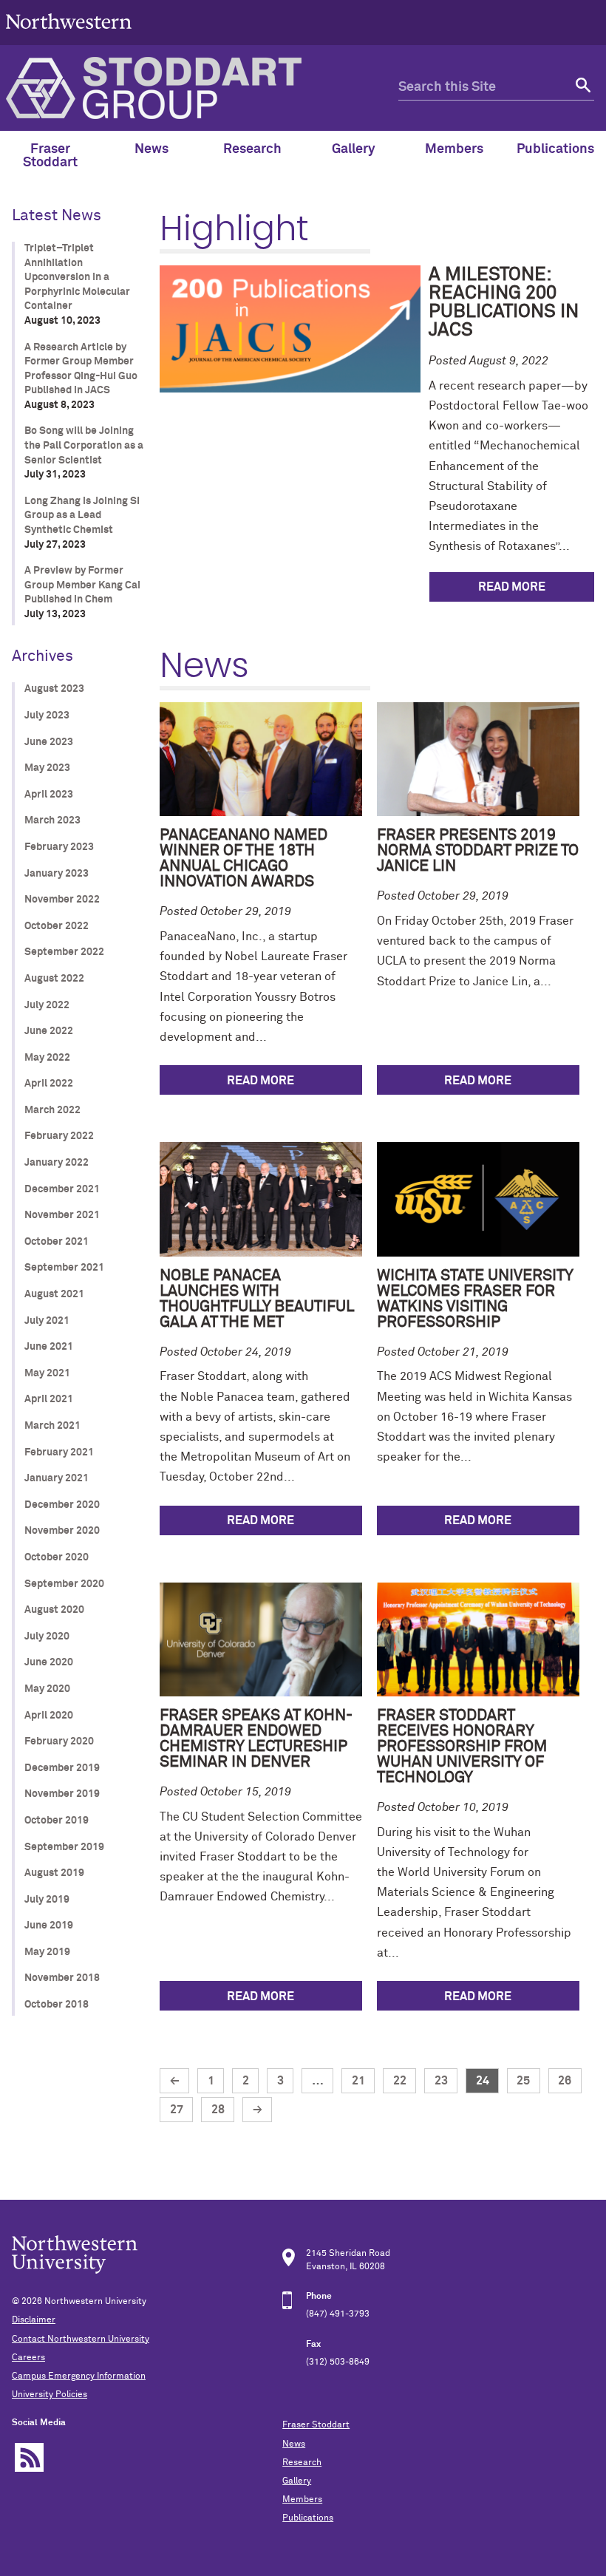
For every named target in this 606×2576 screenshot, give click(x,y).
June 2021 (49, 1347)
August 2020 (54, 1610)
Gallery (297, 2481)
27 (177, 2110)
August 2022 (54, 979)
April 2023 (49, 795)
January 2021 (57, 1478)
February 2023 (59, 847)
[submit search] (581, 88)
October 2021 (57, 1242)
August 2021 (54, 1294)
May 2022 (47, 1058)
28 (218, 2110)
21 (358, 2081)
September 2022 (64, 952)
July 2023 (47, 716)
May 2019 (47, 1952)
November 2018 (62, 1978)
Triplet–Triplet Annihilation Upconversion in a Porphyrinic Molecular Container (77, 277)
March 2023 (52, 820)
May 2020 (47, 1689)
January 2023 (57, 874)
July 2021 (47, 1321)
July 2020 (47, 1637)
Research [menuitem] (252, 149)
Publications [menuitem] (555, 149)
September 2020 (64, 1584)
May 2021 (47, 1373)
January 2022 (57, 1163)
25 (523, 2081)
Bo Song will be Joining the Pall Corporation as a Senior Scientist (84, 445)
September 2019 (64, 1847)
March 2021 (52, 1426)
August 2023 (54, 689)
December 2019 (62, 1768)
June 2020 (49, 1662)
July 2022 (47, 1005)
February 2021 (59, 1452)
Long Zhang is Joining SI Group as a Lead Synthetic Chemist (82, 516)
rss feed (29, 2457)
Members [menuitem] (454, 149)
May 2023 (47, 768)
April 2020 (49, 1716)
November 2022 (62, 900)
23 (441, 2081)
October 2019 (57, 1821)
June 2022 (49, 1031)
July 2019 (47, 1900)
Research (302, 2463)
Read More (512, 587)
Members (302, 2500)
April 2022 (49, 1084)
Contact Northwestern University (81, 2339)
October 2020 (57, 1557)
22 (400, 2081)
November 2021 (62, 1215)
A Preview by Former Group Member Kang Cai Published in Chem (82, 585)
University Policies (50, 2395)
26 (565, 2081)
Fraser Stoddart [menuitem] (50, 156)
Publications (308, 2518)
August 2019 (54, 1873)
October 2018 (57, 2005)
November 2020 (62, 1531)
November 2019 (62, 1794)
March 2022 (52, 1110)
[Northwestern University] (69, 38)
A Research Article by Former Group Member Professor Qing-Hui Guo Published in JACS (81, 369)
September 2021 (64, 1268)
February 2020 (59, 1741)
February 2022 (59, 1136)
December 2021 (62, 1189)
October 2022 (57, 926)
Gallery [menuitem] (354, 149)
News (294, 2444)
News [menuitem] (151, 149)
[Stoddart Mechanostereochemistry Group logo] (202, 88)
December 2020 (62, 1505)
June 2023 (49, 742)
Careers (28, 2358)
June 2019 (49, 1926)
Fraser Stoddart (316, 2425)
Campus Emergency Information (79, 2376)
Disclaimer (34, 2320)
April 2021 (49, 1399)
